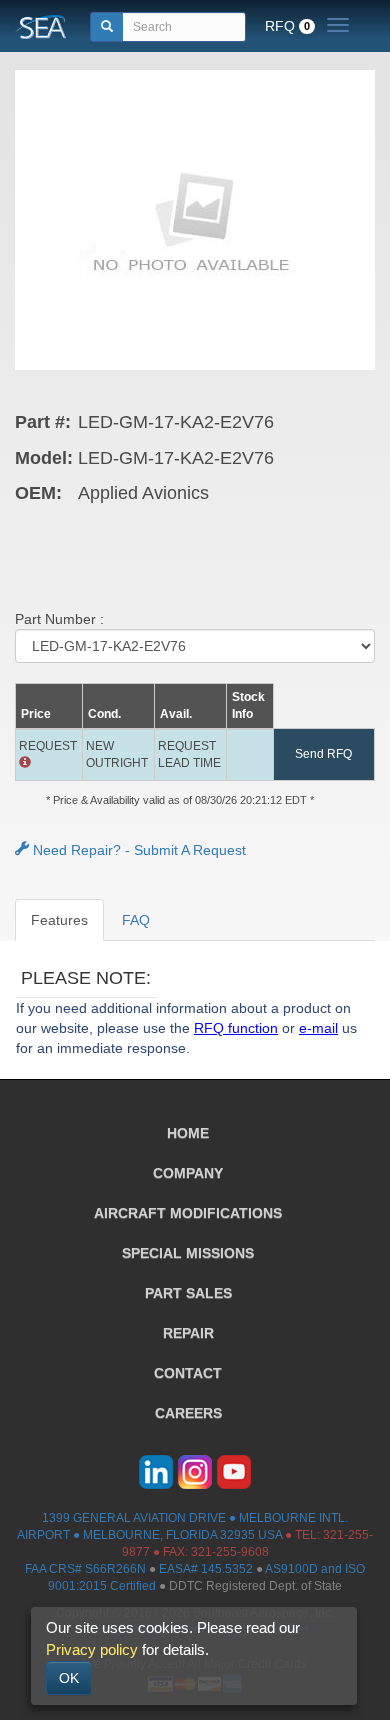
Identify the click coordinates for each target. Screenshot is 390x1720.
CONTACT (188, 1373)
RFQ (287, 26)
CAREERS (188, 1413)
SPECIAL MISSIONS (188, 1253)
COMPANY (188, 1173)
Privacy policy (92, 1649)
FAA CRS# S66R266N (85, 1569)
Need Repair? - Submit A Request (137, 850)
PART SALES (188, 1293)
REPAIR (188, 1333)
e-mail (318, 1028)
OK (69, 1678)
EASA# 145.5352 (206, 1569)
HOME (188, 1133)
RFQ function (236, 1028)
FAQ (136, 920)
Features (59, 920)
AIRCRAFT (188, 1213)
